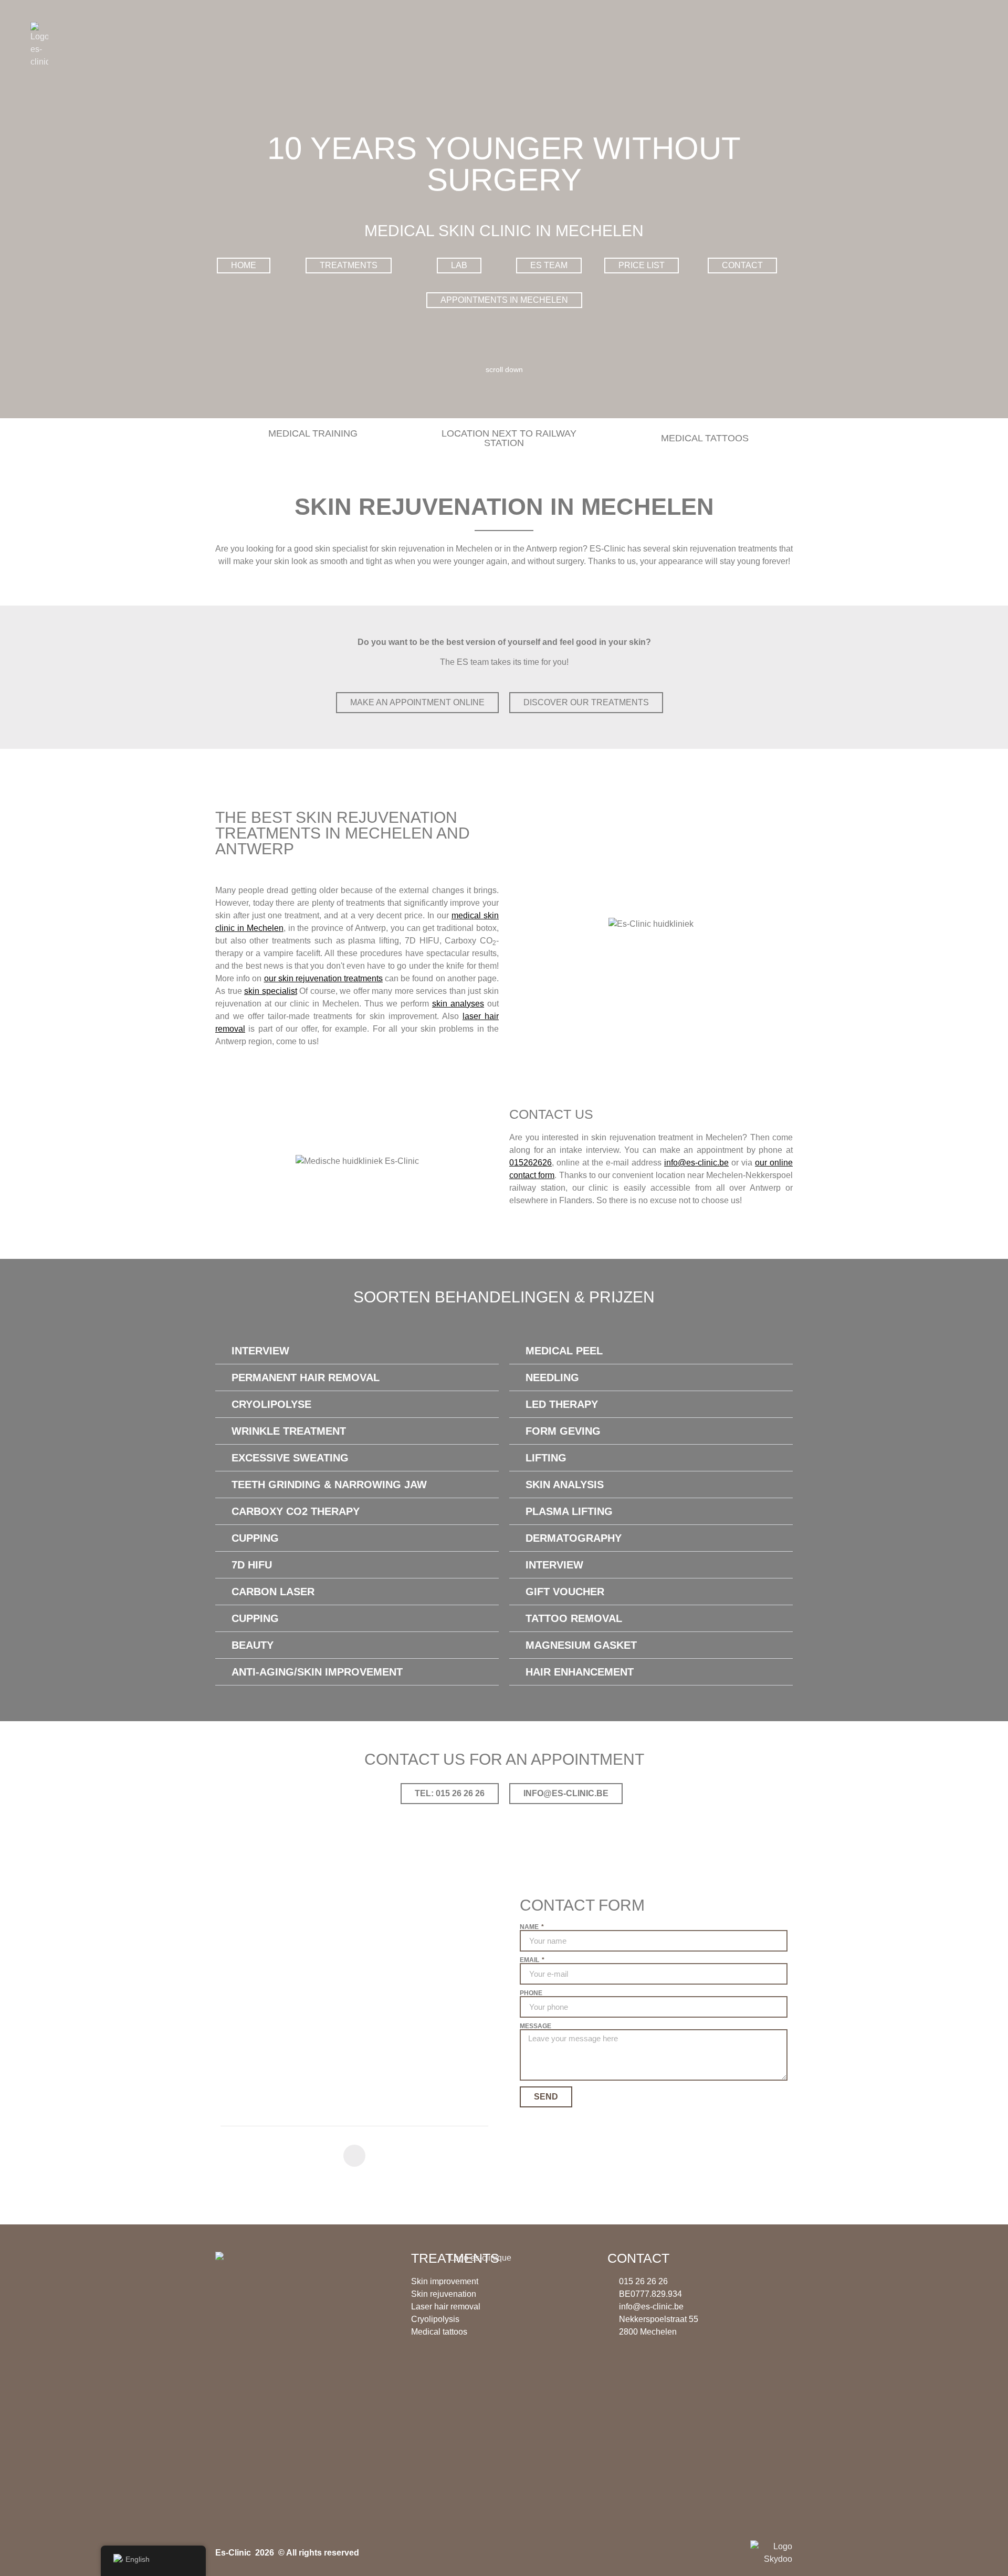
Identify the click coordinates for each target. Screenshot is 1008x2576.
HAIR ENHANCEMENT (580, 1672)
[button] (357, 1351)
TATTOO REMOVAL (574, 1618)
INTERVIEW (260, 1351)
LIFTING (546, 1458)
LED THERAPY (562, 1404)
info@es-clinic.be (696, 1163)
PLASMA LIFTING (569, 1511)
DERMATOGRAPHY (574, 1538)
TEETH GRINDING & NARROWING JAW (329, 1485)
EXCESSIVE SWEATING (290, 1458)
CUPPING (255, 1538)
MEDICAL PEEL (564, 1351)
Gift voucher (565, 1592)
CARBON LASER (273, 1592)
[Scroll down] (504, 359)
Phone (531, 1993)
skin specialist (271, 991)
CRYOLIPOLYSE (271, 1404)
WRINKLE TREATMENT (289, 1431)
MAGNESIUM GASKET (581, 1645)
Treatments (455, 2258)
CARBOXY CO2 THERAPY (296, 1511)
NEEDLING (552, 1377)
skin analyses (458, 1004)
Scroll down (504, 369)
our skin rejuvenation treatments (324, 978)
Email (530, 1960)
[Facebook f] (354, 2156)
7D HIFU (252, 1565)
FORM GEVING (563, 1431)
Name (530, 1927)
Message (535, 2026)
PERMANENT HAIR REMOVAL (306, 1377)
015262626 (531, 1163)
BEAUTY (253, 1645)
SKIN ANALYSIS (565, 1485)
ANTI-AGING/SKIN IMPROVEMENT (317, 1672)
